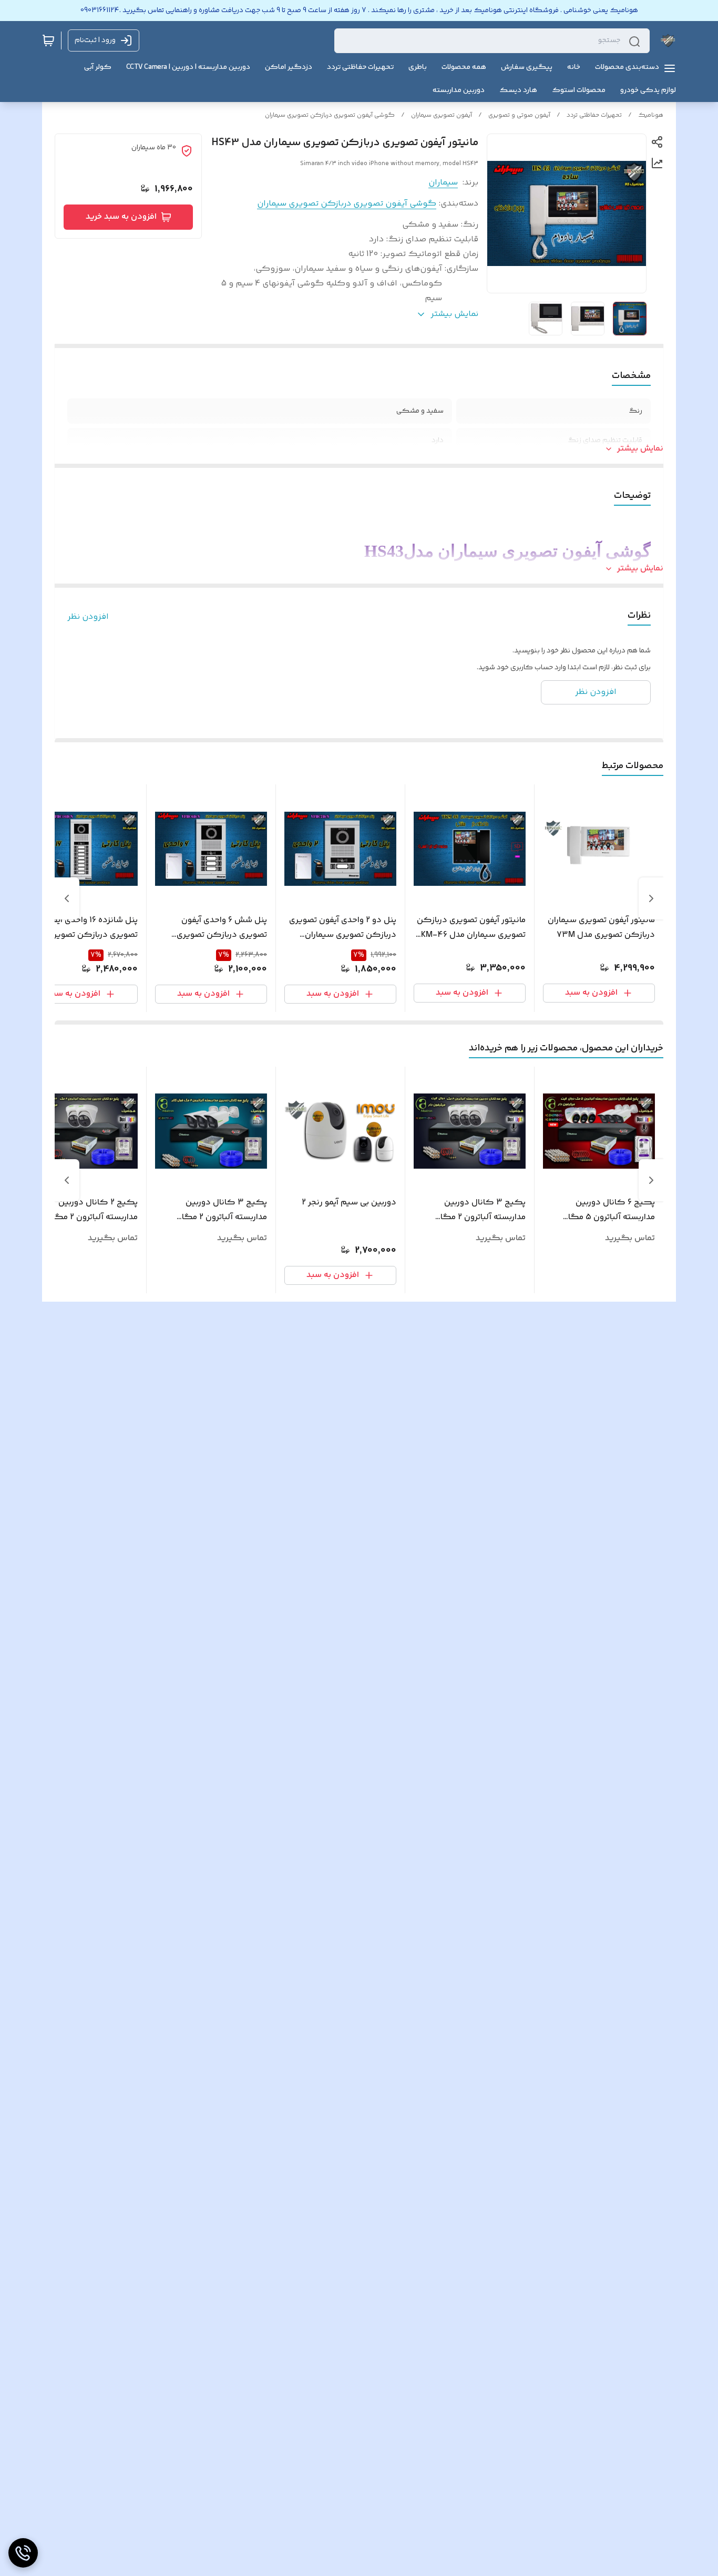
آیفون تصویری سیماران (442, 115)
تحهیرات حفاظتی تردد (594, 115)
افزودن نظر (88, 617)
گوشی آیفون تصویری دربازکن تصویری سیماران (330, 115)
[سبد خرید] (48, 40)
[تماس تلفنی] (23, 2553)
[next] (67, 898)
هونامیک (651, 115)
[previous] (651, 898)
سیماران (443, 183)
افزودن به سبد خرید (121, 217)
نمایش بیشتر (640, 449)
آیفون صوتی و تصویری (519, 115)
